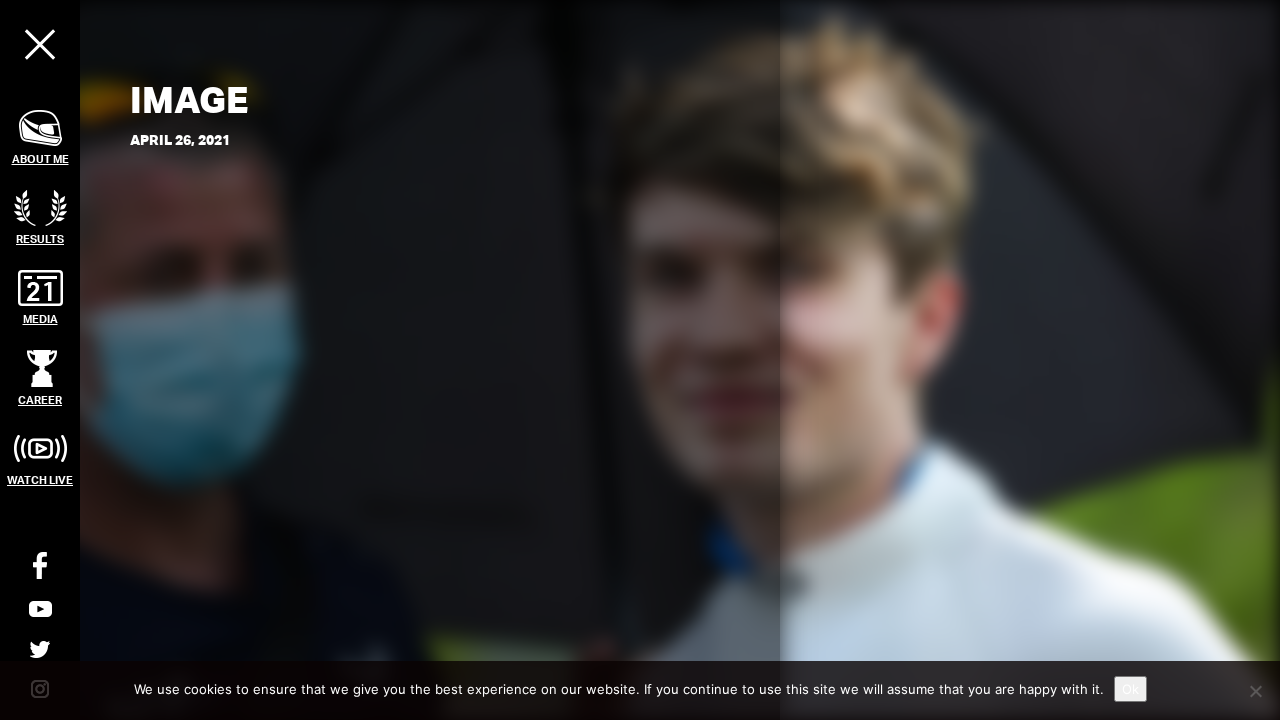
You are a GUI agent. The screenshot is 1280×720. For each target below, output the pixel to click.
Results (40, 238)
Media (40, 318)
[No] (1255, 691)
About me (40, 158)
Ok (1130, 689)
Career (40, 399)
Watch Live (40, 479)
